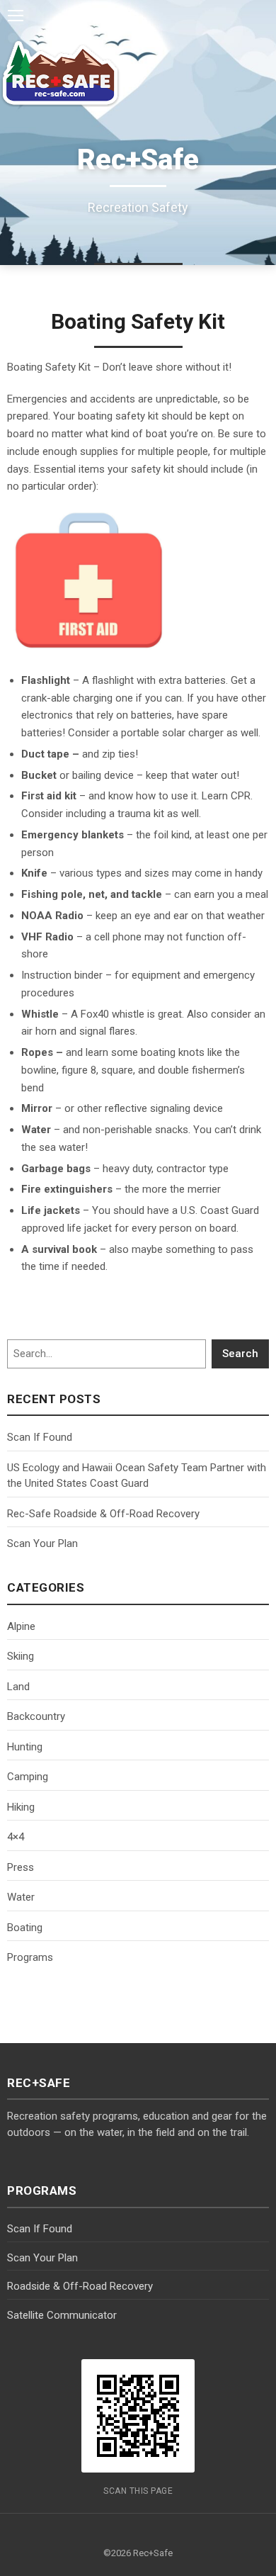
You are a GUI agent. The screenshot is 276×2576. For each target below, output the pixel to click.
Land (18, 1687)
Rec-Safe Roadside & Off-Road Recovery (103, 1514)
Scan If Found (40, 1437)
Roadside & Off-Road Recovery (80, 2286)
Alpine (21, 1626)
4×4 (16, 1837)
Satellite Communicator (62, 2315)
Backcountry (36, 1716)
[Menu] (16, 16)
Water (21, 1897)
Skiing (21, 1656)
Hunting (25, 1747)
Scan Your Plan (42, 1543)
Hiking (21, 1807)
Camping (28, 1777)
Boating (25, 1928)
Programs (30, 1957)
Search (240, 1354)
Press (21, 1867)
